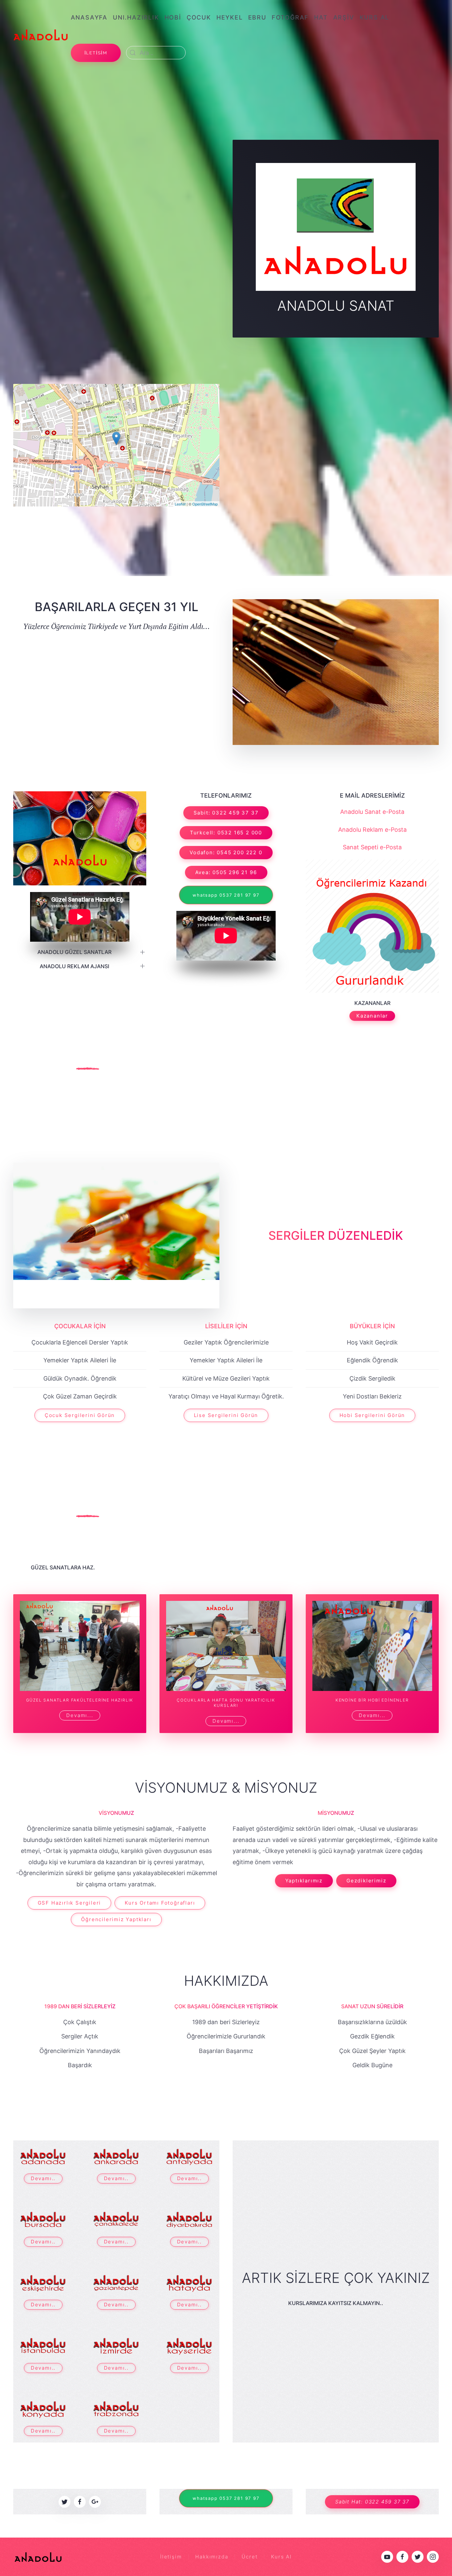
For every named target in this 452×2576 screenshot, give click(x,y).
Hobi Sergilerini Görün (372, 1415)
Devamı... (80, 1715)
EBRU (257, 17)
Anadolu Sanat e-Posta (372, 812)
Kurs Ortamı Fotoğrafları (160, 1903)
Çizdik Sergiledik (372, 1378)
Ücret (249, 2557)
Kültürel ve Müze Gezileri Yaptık (226, 1378)
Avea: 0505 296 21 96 (226, 872)
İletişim (171, 2557)
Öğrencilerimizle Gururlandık (226, 2036)
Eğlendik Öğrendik (372, 1360)
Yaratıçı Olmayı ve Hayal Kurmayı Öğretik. (226, 1396)
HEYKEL (230, 17)
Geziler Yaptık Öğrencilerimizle (226, 1342)
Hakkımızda (226, 1981)
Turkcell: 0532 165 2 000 (226, 833)
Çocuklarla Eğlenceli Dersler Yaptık (80, 1342)
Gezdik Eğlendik (372, 2036)
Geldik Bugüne (372, 2065)
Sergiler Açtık (80, 2036)
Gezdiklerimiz (366, 1881)
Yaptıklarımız (304, 1881)
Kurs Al (281, 2557)
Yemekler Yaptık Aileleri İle (80, 1360)
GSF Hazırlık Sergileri (69, 1903)
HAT (321, 17)
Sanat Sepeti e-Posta (372, 847)
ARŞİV (344, 17)
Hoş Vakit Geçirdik (372, 1342)
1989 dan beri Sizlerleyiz (226, 2022)
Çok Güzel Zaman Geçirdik (80, 1396)
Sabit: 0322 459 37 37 (226, 813)
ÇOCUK (199, 17)
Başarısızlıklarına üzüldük (372, 2022)
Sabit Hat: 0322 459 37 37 (372, 2502)
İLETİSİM (96, 53)
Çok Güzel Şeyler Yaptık (372, 2051)
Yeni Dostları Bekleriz (372, 1396)
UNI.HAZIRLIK (136, 17)
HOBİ (173, 17)
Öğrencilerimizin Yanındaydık (80, 2051)
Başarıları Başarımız (226, 2051)
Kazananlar (372, 1016)
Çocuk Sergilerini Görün (80, 1415)
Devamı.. (43, 2178)
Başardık (80, 2065)
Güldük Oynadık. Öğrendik (80, 1378)
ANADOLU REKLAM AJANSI (74, 966)
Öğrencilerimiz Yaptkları (116, 1919)
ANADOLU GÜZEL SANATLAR (74, 952)
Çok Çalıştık (80, 2022)
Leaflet (180, 503)
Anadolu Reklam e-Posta (372, 830)
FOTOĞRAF (290, 17)
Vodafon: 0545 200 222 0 (226, 852)
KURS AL (375, 17)
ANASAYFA (89, 17)
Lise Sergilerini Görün (226, 1415)
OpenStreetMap (205, 503)
